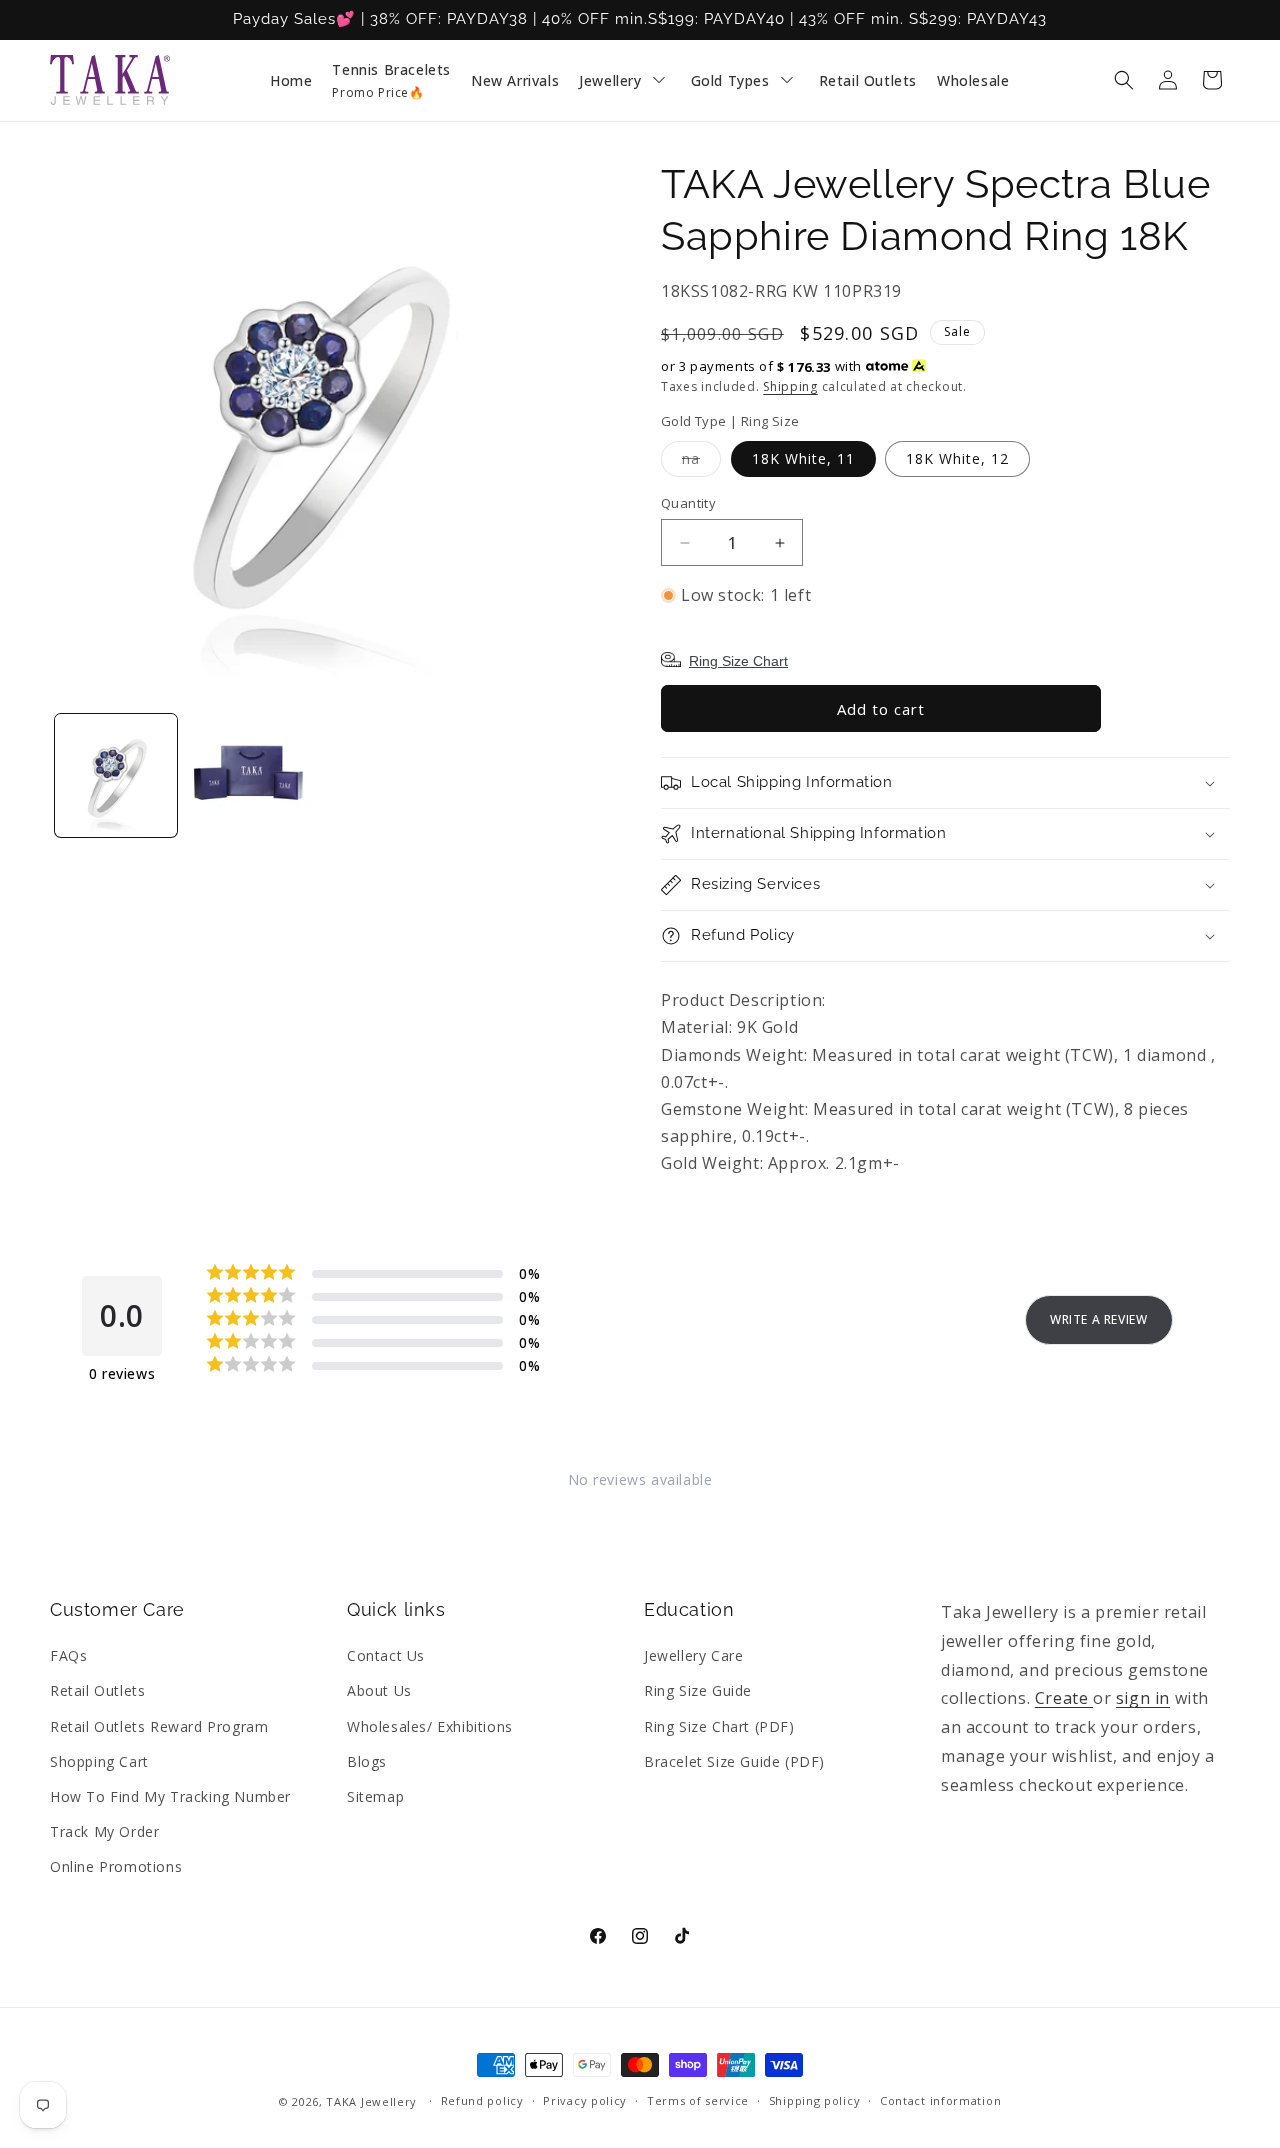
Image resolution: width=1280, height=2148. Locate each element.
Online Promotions (116, 1866)
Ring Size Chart (738, 661)
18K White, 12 (957, 458)
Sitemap (375, 1796)
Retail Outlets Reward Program (159, 1726)
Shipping (790, 386)
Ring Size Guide (698, 1690)
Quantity (688, 503)
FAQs (68, 1655)
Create (1064, 1698)
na (701, 462)
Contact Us (386, 1655)
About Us (379, 1690)
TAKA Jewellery (371, 2101)
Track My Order (104, 1831)
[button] (1124, 80)
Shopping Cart (99, 1761)
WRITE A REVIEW (1098, 1319)
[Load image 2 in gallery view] (248, 775)
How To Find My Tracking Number (170, 1796)
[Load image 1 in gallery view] (116, 775)
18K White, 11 (803, 458)
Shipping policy (815, 2100)
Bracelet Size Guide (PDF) (734, 1761)
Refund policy (482, 2100)
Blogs (367, 1761)
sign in (1143, 1698)
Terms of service (698, 2100)
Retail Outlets (97, 1690)
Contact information (940, 2100)
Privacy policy (585, 2100)
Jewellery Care (693, 1655)
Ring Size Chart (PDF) (719, 1726)
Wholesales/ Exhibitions (430, 1726)
